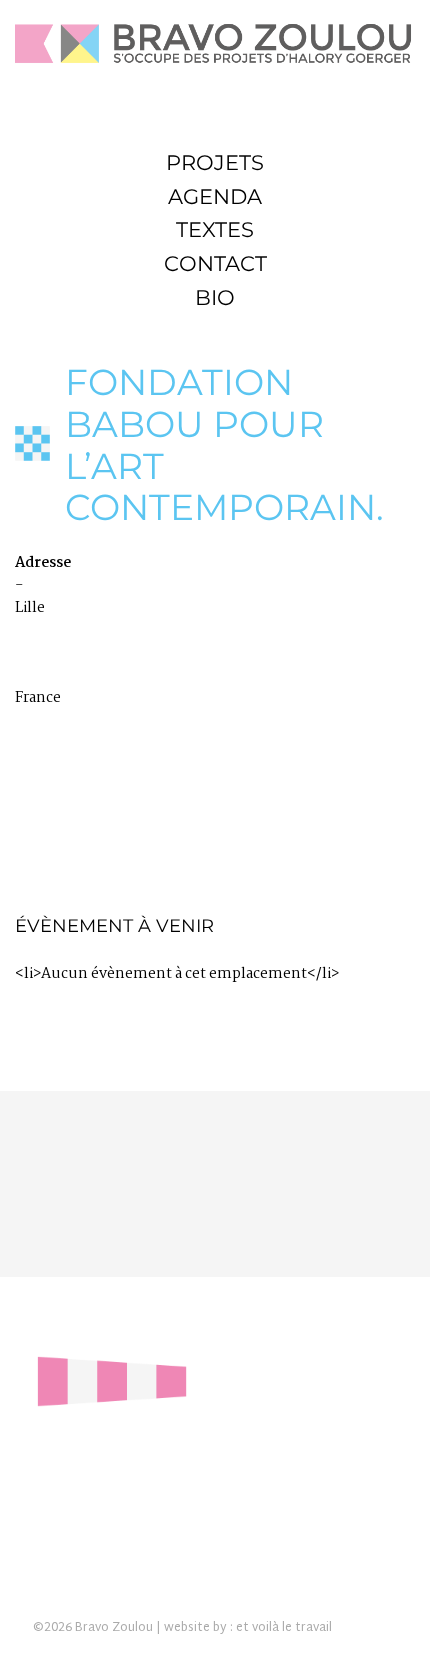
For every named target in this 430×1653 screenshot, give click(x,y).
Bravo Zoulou (114, 1628)
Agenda (215, 196)
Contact (215, 263)
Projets (215, 162)
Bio (215, 297)
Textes (215, 229)
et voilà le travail (284, 1628)
